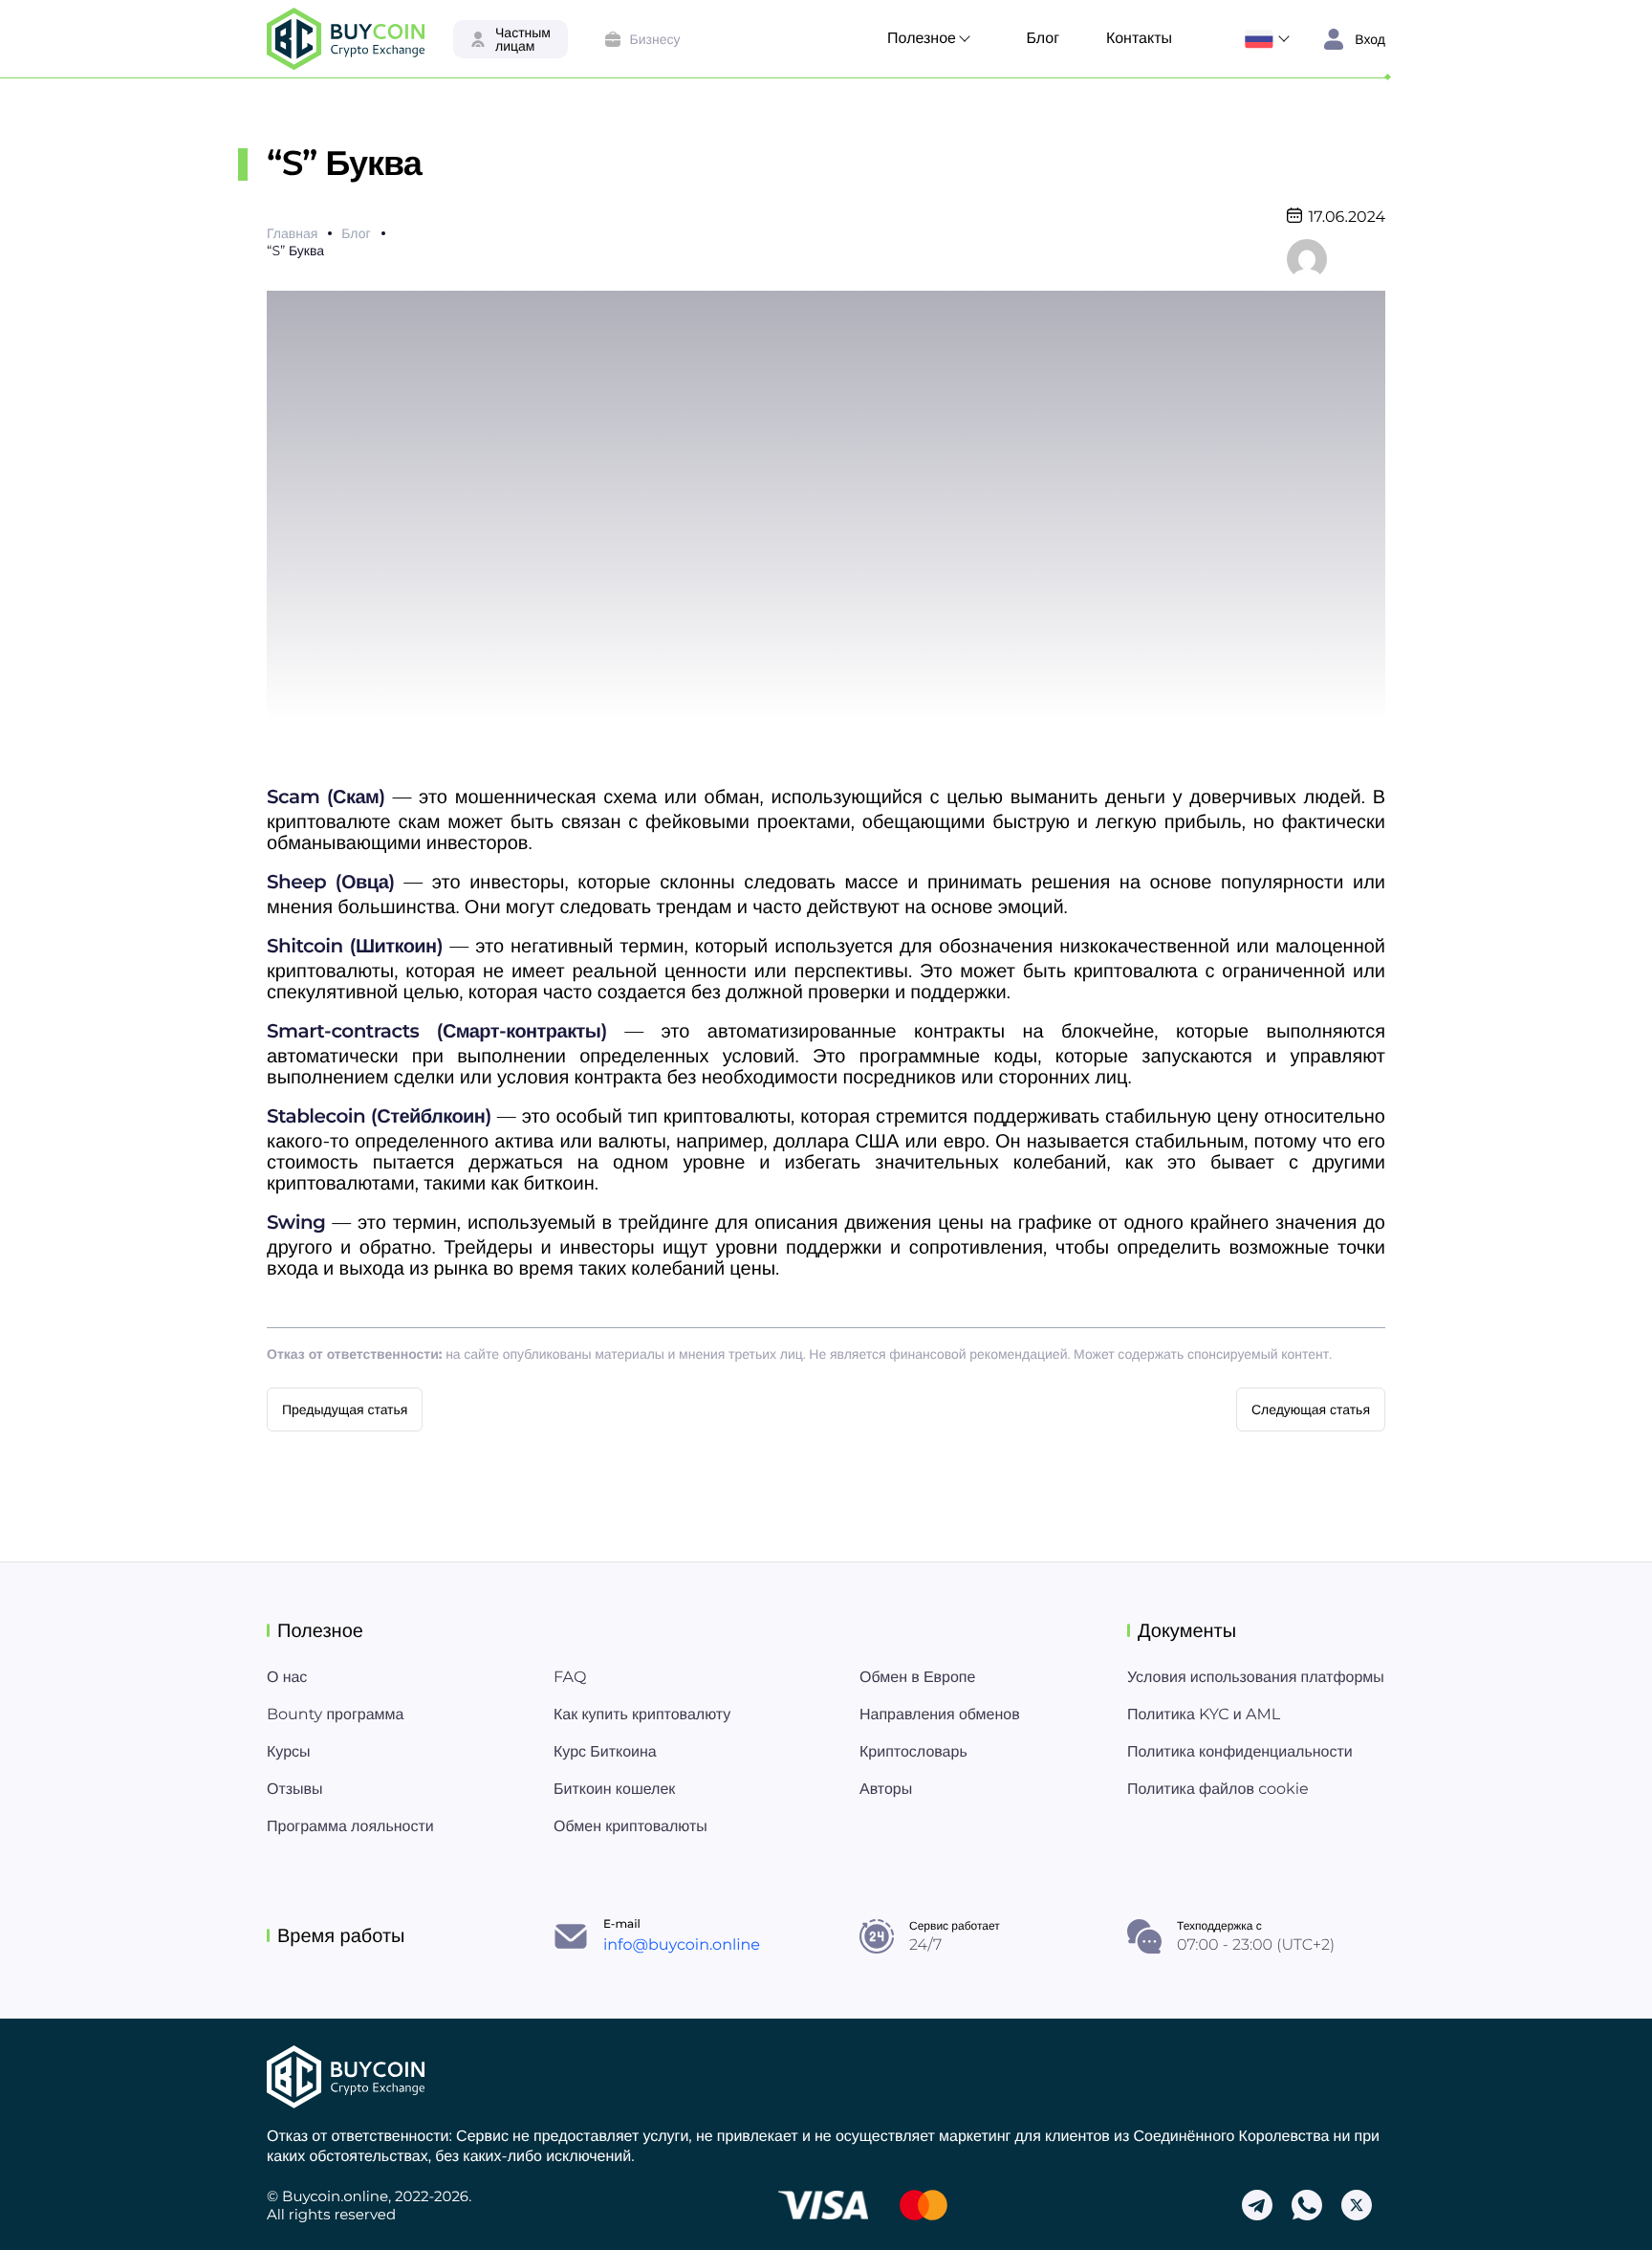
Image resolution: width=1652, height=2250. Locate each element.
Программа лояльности (350, 1827)
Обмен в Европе (917, 1678)
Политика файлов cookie (1218, 1790)
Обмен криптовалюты (630, 1827)
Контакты (1139, 39)
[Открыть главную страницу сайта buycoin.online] (346, 2077)
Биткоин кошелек (614, 1790)
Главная (292, 233)
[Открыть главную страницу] (346, 39)
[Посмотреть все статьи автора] (1307, 258)
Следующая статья (1311, 1409)
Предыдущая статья (345, 1409)
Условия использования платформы (1256, 1678)
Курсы (289, 1752)
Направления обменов (940, 1715)
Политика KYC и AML (1204, 1715)
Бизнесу (655, 39)
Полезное (922, 39)
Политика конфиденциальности (1240, 1752)
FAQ (570, 1678)
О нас (287, 1678)
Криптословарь (913, 1752)
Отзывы (295, 1790)
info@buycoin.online (682, 1945)
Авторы (886, 1790)
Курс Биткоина (605, 1752)
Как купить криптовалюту (642, 1715)
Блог (1043, 39)
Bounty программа (335, 1715)
